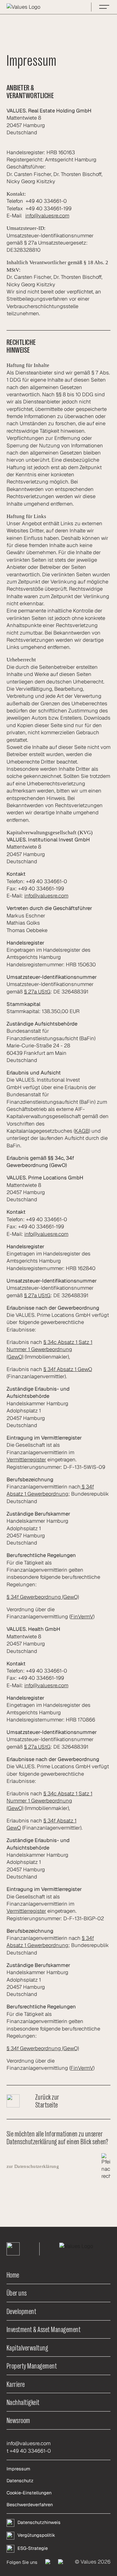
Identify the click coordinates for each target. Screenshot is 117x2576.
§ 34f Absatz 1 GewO (68, 1369)
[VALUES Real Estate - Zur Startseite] (38, 7)
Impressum (18, 2469)
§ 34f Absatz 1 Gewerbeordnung (50, 1490)
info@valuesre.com (47, 216)
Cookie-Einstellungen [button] (29, 2493)
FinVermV (82, 1617)
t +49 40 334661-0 (29, 2451)
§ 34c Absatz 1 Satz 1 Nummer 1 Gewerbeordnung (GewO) (49, 1349)
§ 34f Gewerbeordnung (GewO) (43, 1597)
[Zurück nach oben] (13, 2249)
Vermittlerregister (26, 1459)
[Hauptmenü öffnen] (104, 7)
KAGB (82, 1131)
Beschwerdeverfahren (30, 2505)
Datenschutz (20, 2481)
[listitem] (48, 2562)
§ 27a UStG (37, 992)
